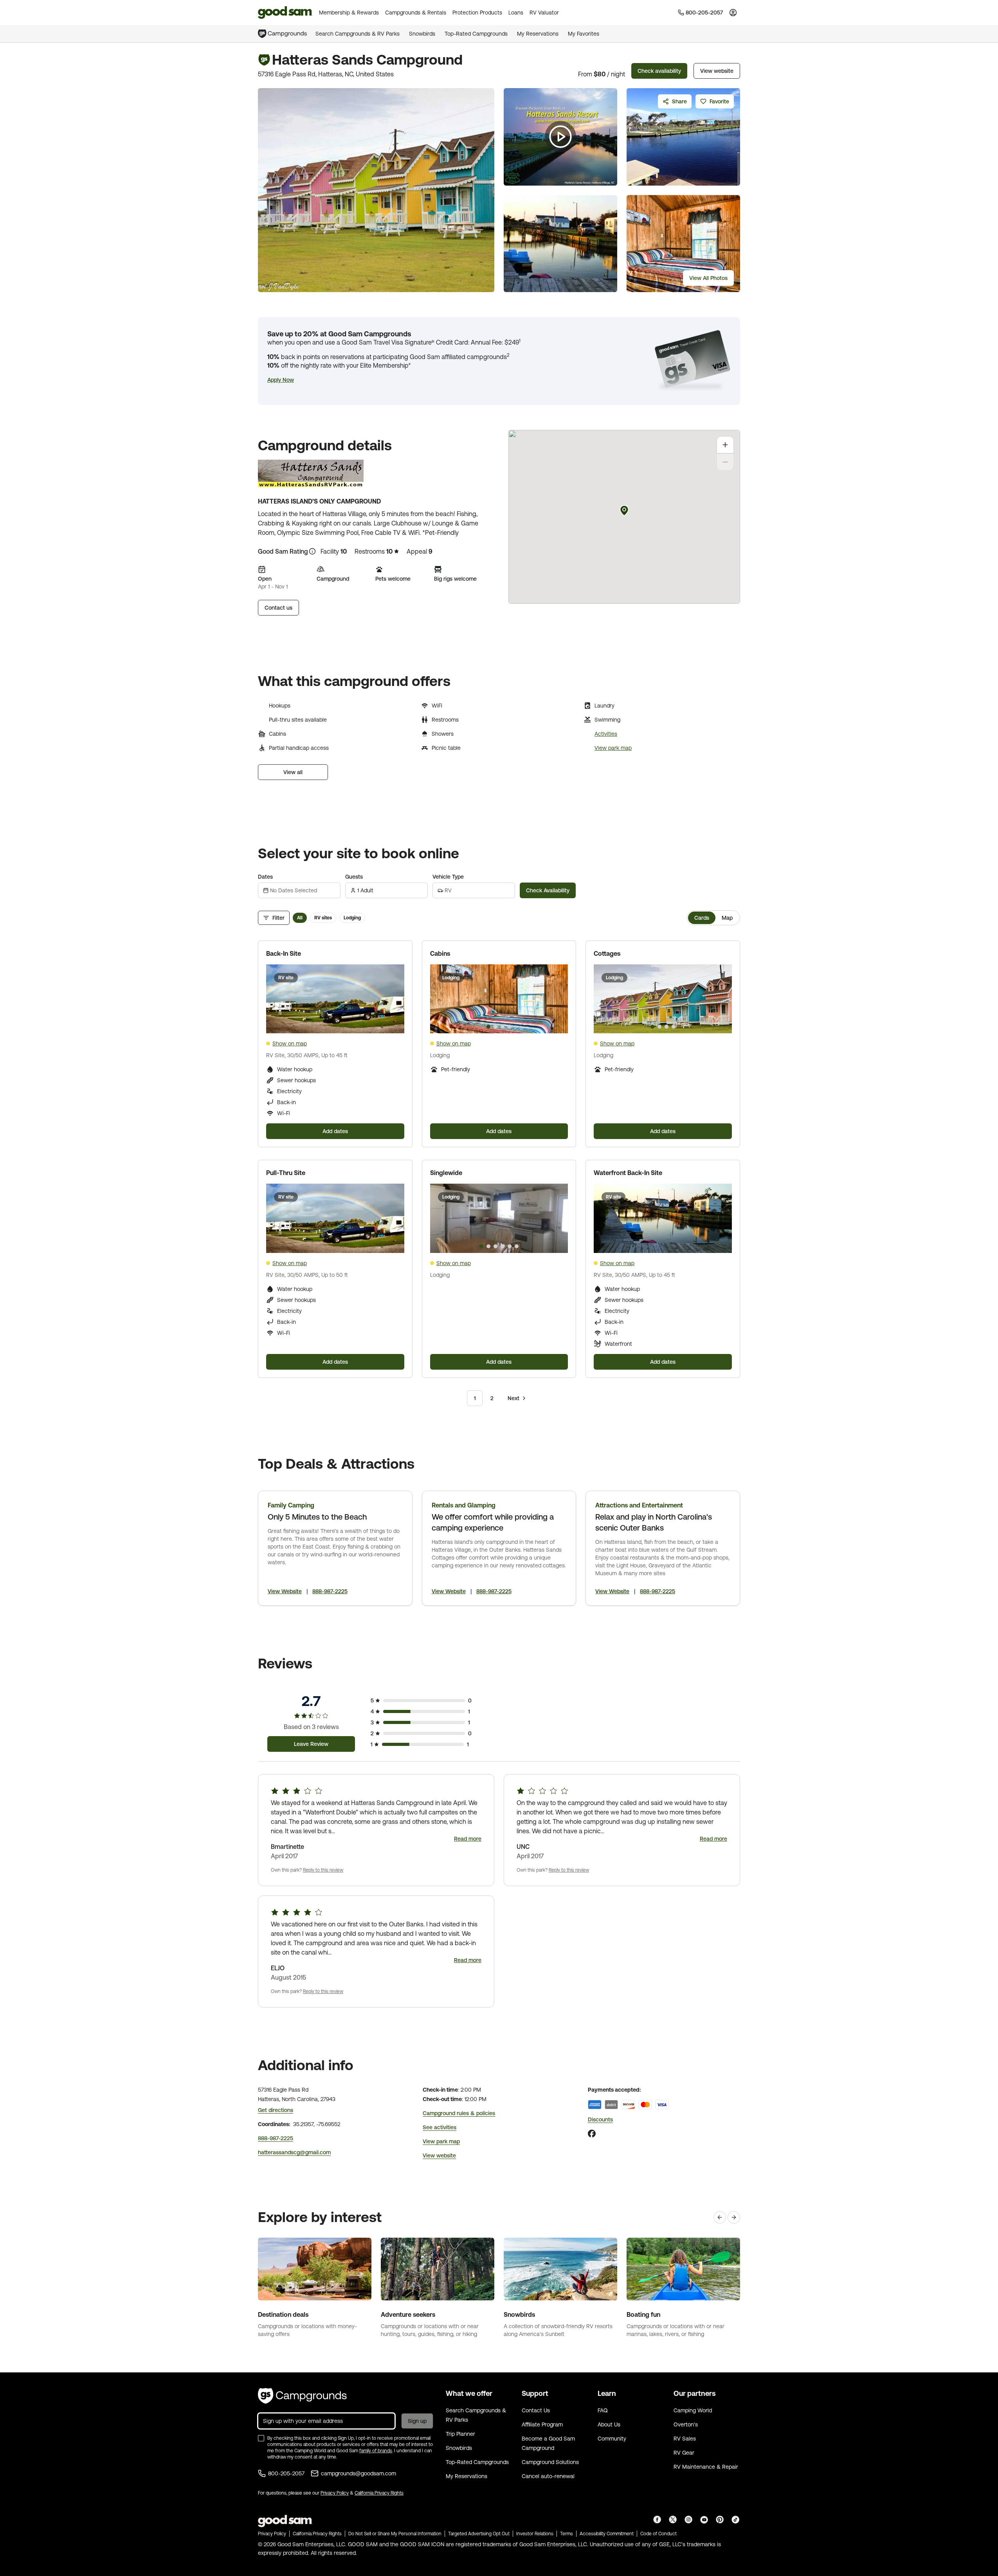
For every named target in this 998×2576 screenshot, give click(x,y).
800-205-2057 (286, 2473)
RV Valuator (544, 13)
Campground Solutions (550, 2462)
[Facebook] (592, 2134)
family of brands (376, 2451)
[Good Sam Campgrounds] (302, 2396)
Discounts (600, 2119)
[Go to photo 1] (488, 1027)
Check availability (659, 71)
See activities (440, 2127)
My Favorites (584, 34)
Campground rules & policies (459, 2113)
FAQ (603, 2410)
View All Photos (708, 278)
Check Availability (548, 890)
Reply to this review (323, 1870)
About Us (609, 2424)
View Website (285, 1591)
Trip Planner (460, 2434)
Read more (468, 1839)
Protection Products (477, 13)
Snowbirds (422, 34)
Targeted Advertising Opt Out (479, 2534)
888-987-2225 (330, 1591)
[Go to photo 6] (517, 1246)
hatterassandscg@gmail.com (294, 2152)
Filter (278, 918)
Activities (606, 734)
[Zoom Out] (725, 462)
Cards (702, 918)
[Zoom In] (725, 445)
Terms (567, 2534)
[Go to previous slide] (440, 999)
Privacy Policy (335, 2493)
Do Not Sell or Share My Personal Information (395, 2534)
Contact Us (536, 2410)
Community (612, 2439)
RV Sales (685, 2439)
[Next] (734, 2217)
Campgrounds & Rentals (416, 13)
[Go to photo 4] (510, 1027)
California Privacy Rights (379, 2493)
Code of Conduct (658, 2534)
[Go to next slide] (558, 999)
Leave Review (311, 1744)
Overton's (686, 2424)
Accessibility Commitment (607, 2534)
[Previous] (720, 2217)
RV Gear (684, 2453)
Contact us (278, 608)
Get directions (276, 2110)
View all (293, 772)
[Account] (733, 13)
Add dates (335, 1131)
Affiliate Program (542, 2424)
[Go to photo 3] (503, 1027)
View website (717, 71)
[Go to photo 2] (495, 1027)
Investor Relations (535, 2534)
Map (727, 918)
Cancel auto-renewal (548, 2476)
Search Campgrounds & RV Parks (358, 34)
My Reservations (538, 34)
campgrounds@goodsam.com (358, 2473)
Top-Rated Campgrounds (476, 34)
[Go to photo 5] (510, 1246)
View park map (613, 748)
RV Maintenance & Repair (706, 2467)
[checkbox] (261, 2438)
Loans (516, 13)
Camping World (693, 2410)
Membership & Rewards (349, 13)
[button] (281, 380)
